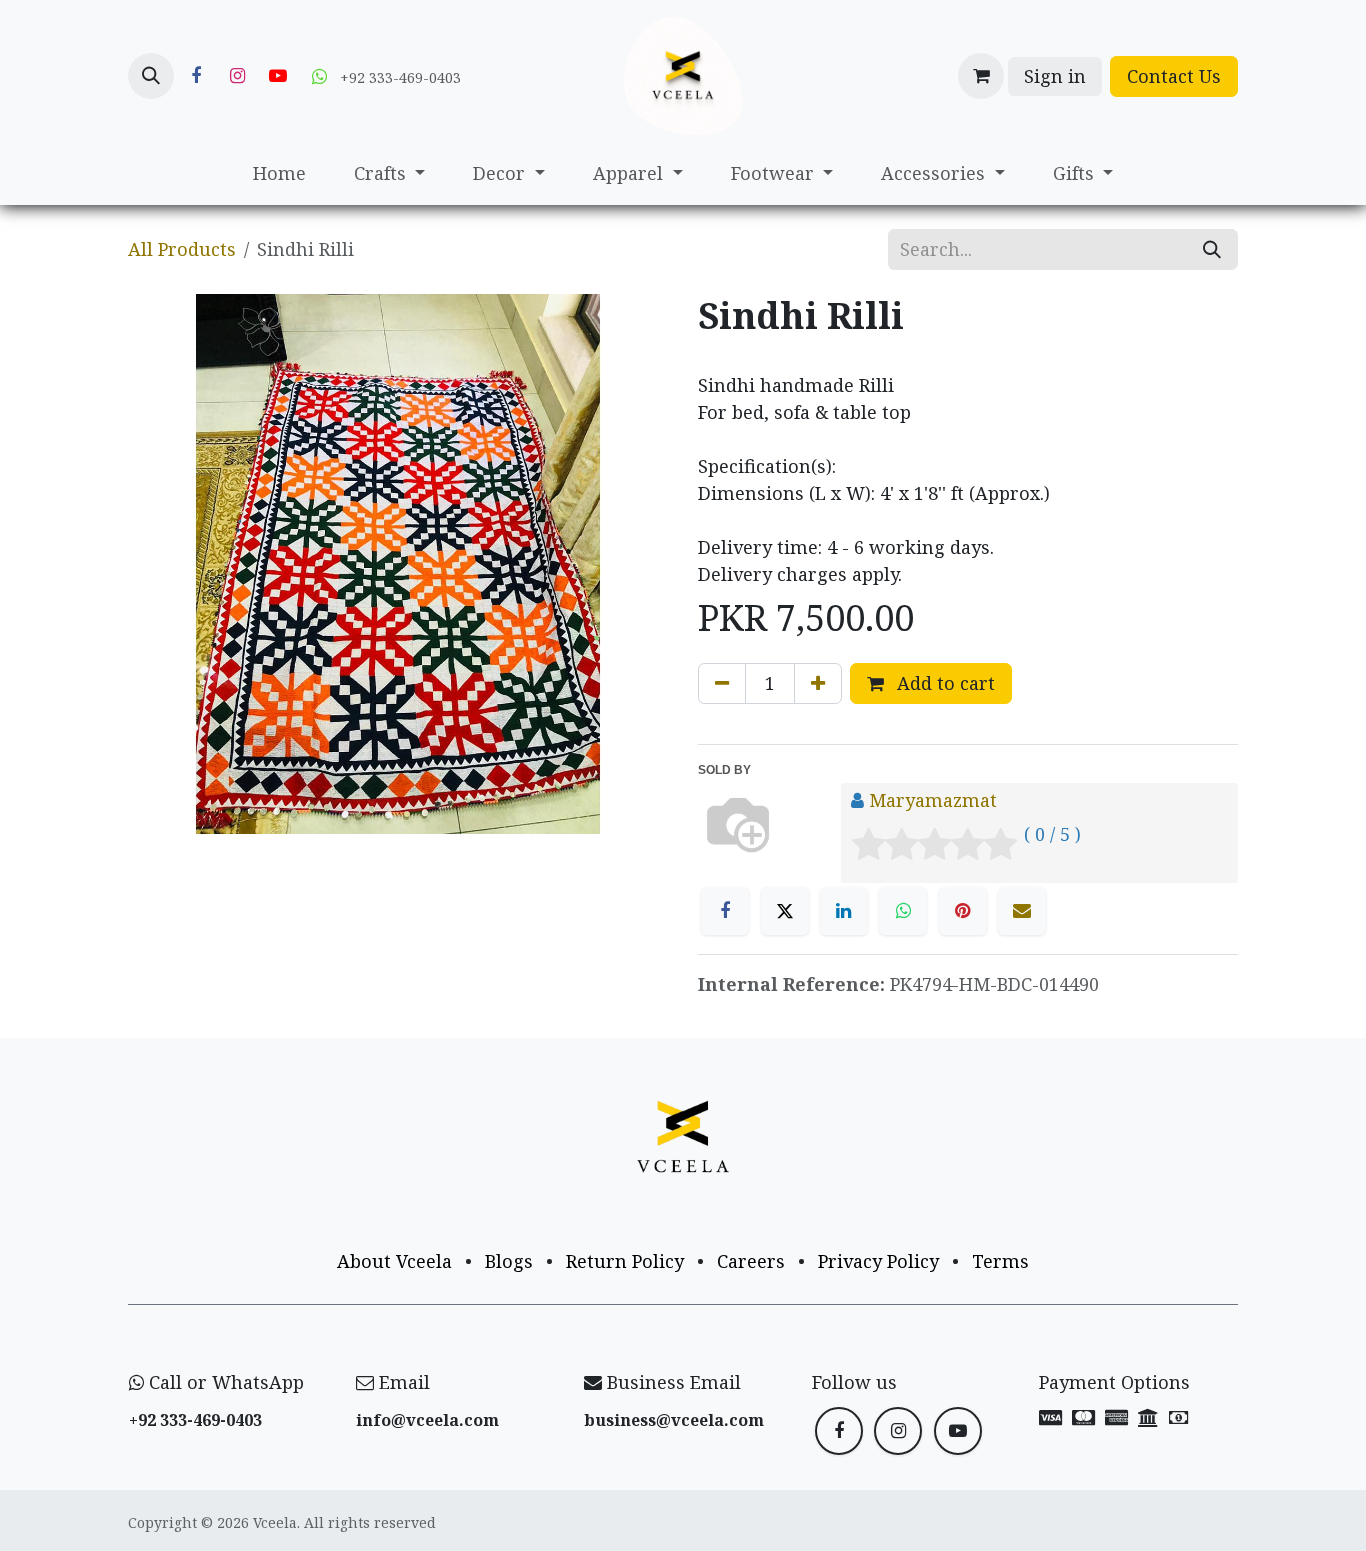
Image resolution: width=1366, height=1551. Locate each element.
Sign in (1055, 76)
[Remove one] (722, 683)
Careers (751, 1261)
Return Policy (625, 1261)
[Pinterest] (963, 911)
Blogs (509, 1261)
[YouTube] (278, 76)
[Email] (1022, 911)
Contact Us (1174, 76)
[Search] (1212, 249)
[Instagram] (237, 76)
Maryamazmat (933, 800)
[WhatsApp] (903, 911)
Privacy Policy (878, 1261)
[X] (785, 911)
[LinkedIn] (844, 911)
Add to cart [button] (943, 683)
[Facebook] (196, 76)
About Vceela (394, 1261)
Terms (1000, 1261)
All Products (182, 249)
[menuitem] (279, 173)
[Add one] (818, 683)
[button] (151, 76)
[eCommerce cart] (981, 76)
